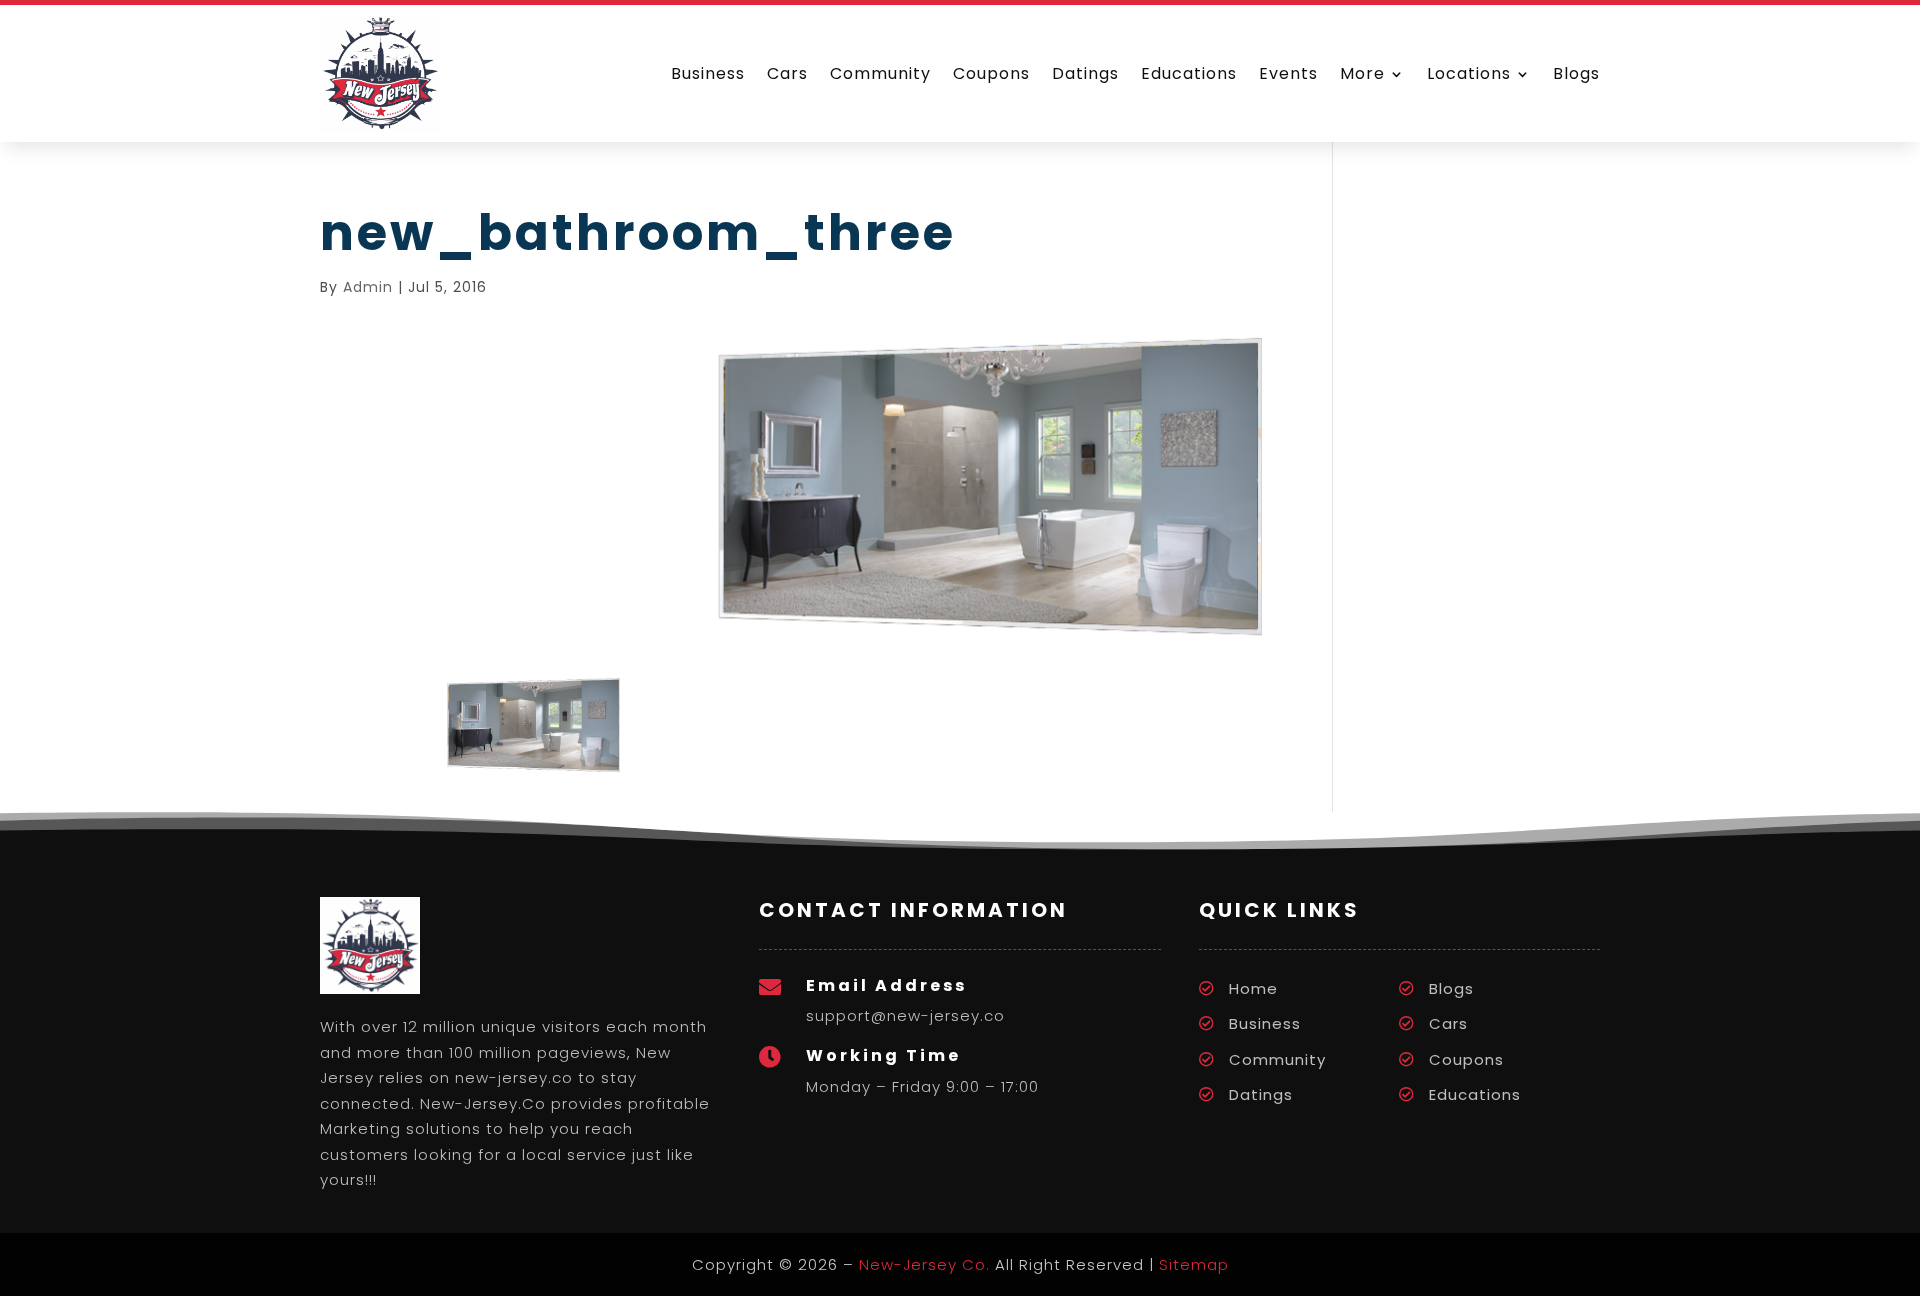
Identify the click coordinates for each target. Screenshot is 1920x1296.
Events (1288, 73)
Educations (1189, 73)
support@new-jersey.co (905, 1015)
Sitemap (1194, 1264)
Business (708, 73)
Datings (1085, 73)
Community (880, 73)
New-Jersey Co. (924, 1264)
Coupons (991, 73)
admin (368, 287)
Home (1253, 988)
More (1362, 73)
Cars (787, 73)
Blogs (1576, 73)
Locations (1469, 73)
